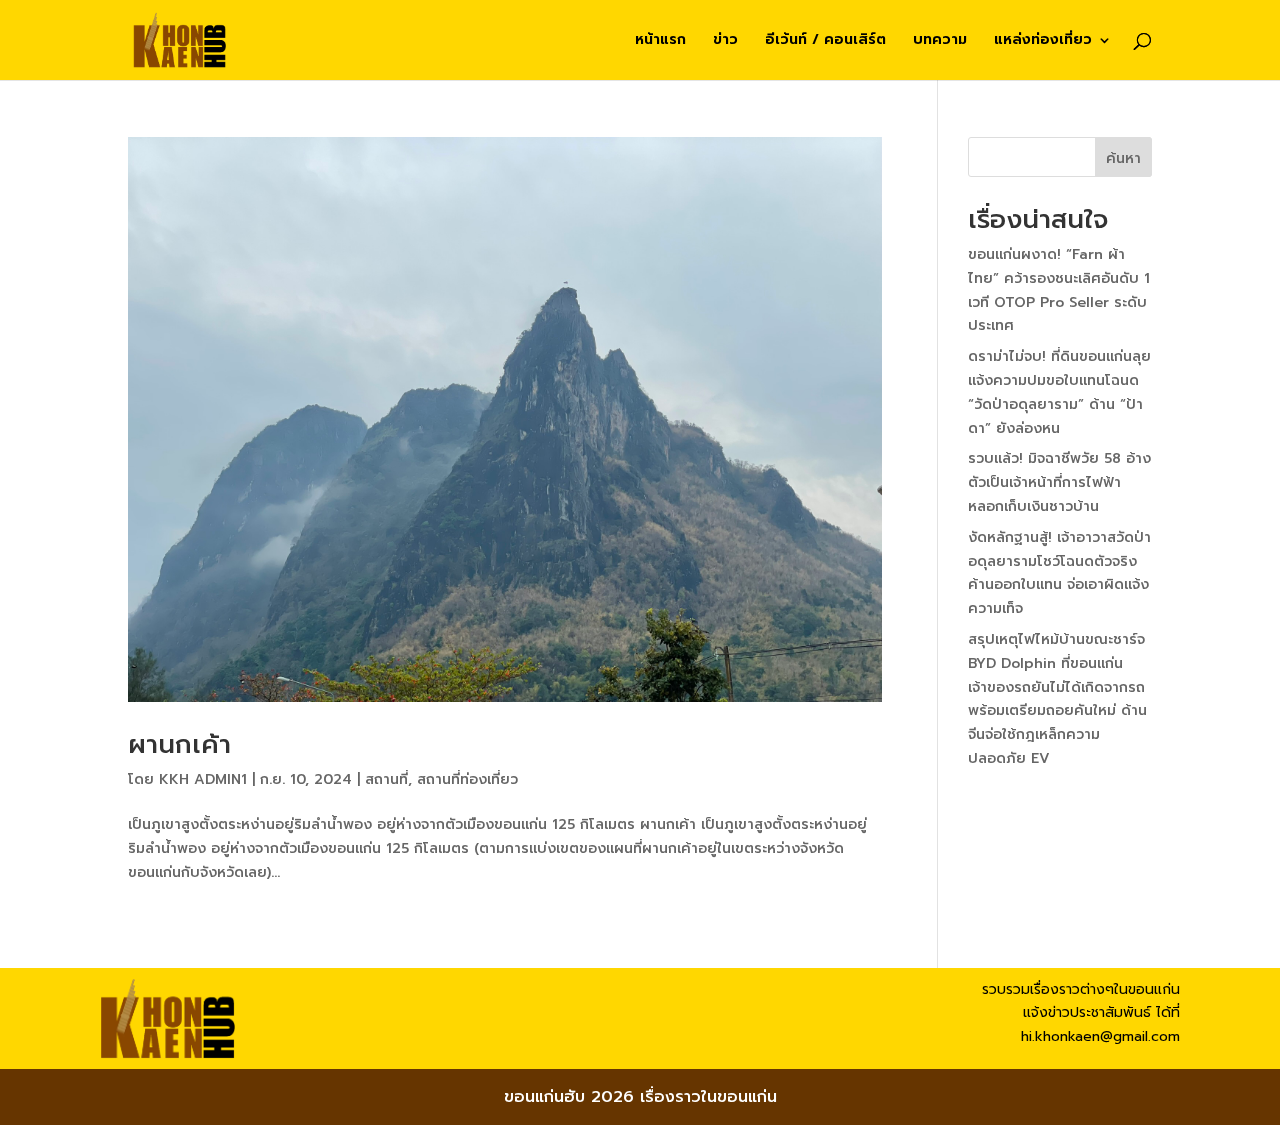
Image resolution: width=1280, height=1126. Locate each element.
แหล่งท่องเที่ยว (1043, 41)
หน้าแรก (660, 41)
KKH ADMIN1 (203, 779)
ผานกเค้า (179, 744)
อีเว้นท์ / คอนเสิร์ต (825, 41)
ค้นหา (1123, 158)
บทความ (940, 41)
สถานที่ (386, 779)
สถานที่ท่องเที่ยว (467, 779)
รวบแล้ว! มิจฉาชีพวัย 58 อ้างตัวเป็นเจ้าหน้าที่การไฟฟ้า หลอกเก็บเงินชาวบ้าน (1059, 482)
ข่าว (725, 41)
